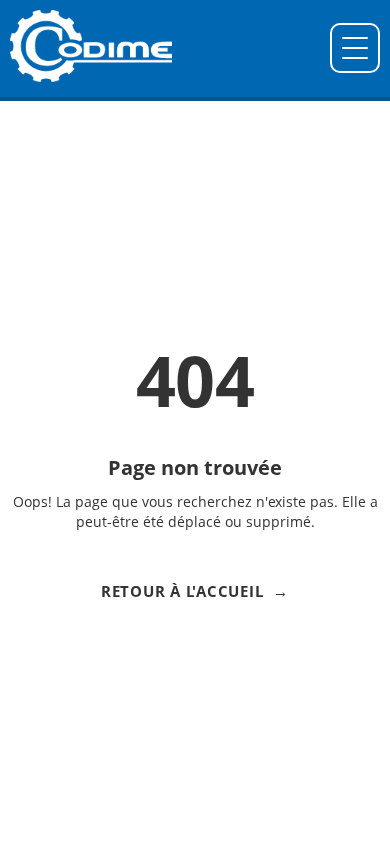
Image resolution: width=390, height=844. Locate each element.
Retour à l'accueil (182, 591)
